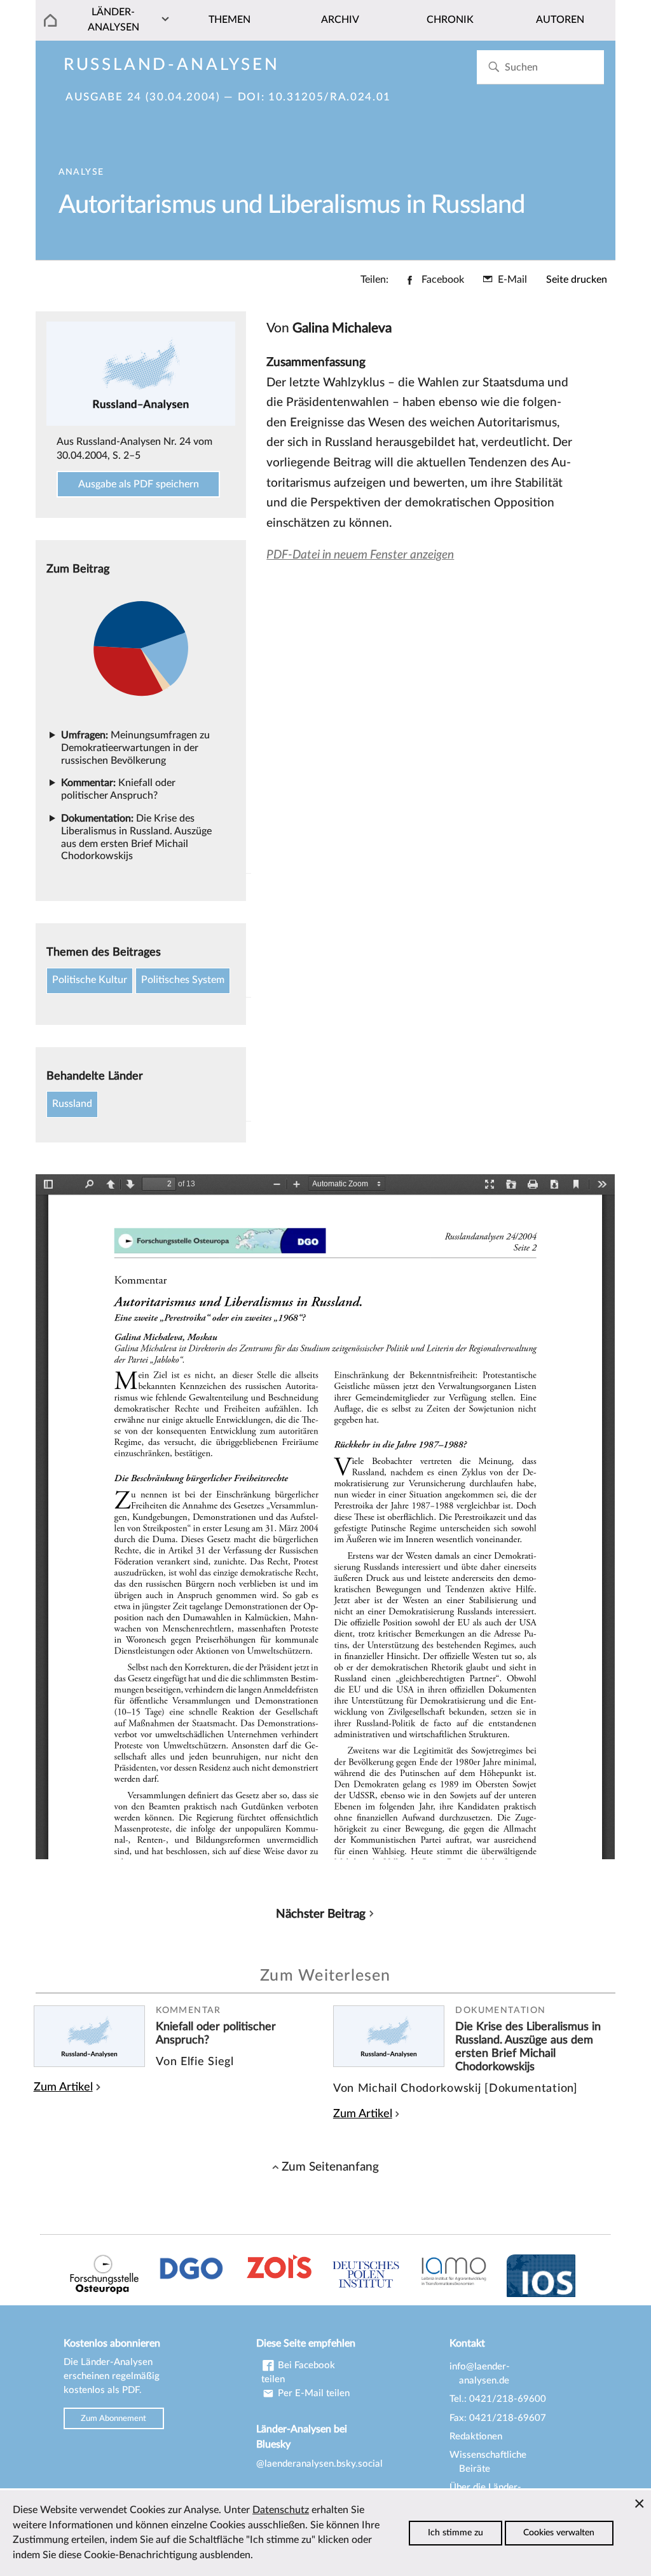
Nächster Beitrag (321, 1914)
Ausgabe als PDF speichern (139, 484)
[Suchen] (494, 67)
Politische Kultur (90, 980)
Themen (230, 20)
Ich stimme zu (456, 2533)
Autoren (560, 20)
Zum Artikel (63, 2087)
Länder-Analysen (113, 20)
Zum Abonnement (113, 2418)
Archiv (340, 20)
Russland (72, 1104)
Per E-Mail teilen (312, 2393)
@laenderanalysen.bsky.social (319, 2464)
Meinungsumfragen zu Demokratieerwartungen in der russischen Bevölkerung (135, 748)
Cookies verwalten (559, 2533)
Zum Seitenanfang (330, 2167)
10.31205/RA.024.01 (330, 97)
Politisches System (183, 980)
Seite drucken (577, 280)
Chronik (450, 20)
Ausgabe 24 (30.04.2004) (143, 97)
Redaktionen (476, 2437)
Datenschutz (281, 2510)
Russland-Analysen (172, 65)
